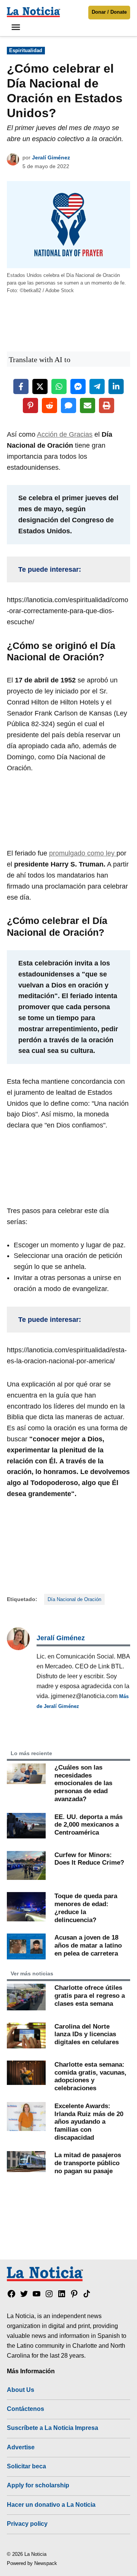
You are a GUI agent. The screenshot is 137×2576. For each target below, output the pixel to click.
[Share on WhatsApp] (59, 386)
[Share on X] (40, 386)
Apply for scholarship (38, 2485)
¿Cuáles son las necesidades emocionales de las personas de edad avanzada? (83, 1783)
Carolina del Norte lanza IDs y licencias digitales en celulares (87, 2034)
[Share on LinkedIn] (116, 386)
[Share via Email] (88, 405)
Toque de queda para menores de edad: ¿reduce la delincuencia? (86, 1908)
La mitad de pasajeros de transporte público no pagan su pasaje (88, 2163)
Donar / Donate (109, 12)
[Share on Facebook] (21, 386)
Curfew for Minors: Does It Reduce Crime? (89, 1859)
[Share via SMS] (68, 405)
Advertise (21, 2447)
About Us (21, 2390)
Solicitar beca (26, 2466)
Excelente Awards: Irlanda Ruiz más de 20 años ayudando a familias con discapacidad (89, 2122)
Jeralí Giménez (51, 157)
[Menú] (17, 27)
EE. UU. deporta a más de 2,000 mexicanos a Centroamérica (88, 1825)
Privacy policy (27, 2524)
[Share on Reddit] (49, 405)
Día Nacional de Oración (74, 1600)
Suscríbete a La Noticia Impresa (53, 2428)
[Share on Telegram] (97, 386)
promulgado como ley (83, 853)
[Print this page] (107, 405)
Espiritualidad (26, 51)
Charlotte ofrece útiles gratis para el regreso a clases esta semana (90, 1995)
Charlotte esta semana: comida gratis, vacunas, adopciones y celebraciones (90, 2076)
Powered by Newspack (32, 2563)
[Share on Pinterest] (30, 405)
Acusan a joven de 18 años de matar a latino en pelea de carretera (88, 1945)
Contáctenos (25, 2409)
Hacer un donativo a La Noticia (51, 2504)
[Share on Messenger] (78, 386)
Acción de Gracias (65, 434)
